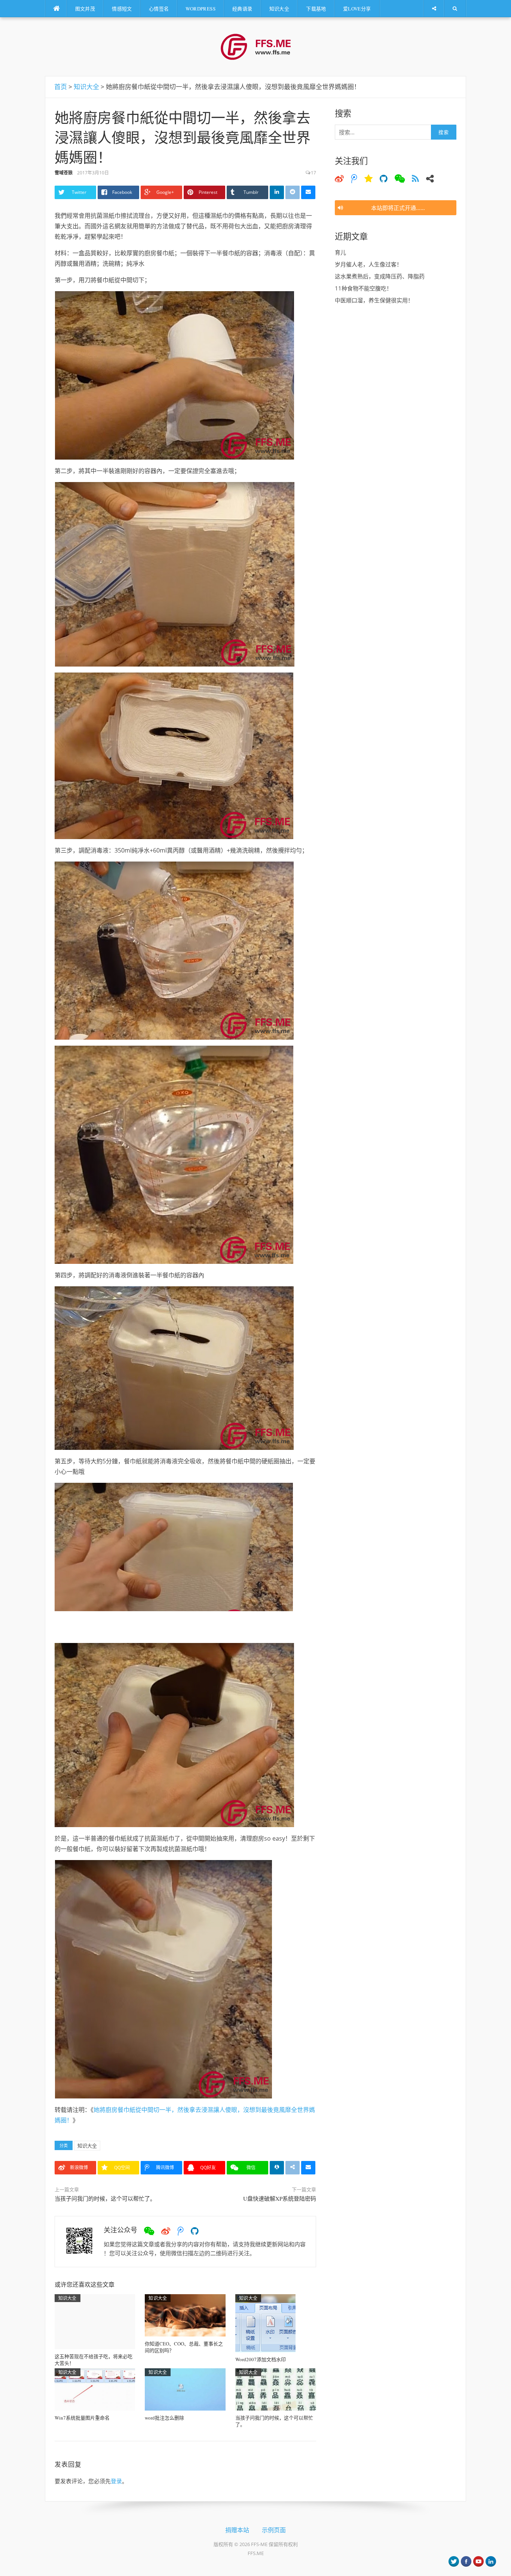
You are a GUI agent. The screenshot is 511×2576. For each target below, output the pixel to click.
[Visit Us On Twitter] (454, 2561)
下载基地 (316, 9)
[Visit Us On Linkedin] (491, 2561)
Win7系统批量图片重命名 (82, 2418)
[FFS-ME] (256, 46)
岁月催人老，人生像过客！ (368, 264)
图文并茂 (85, 9)
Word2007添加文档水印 (261, 2359)
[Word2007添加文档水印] (265, 2322)
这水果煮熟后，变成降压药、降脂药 (380, 276)
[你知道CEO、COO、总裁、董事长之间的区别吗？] (185, 2314)
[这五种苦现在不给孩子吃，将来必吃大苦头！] (95, 2321)
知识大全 (279, 9)
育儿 (340, 252)
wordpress (201, 9)
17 (313, 173)
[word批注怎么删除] (185, 2388)
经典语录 (242, 9)
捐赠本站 (237, 2530)
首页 (61, 87)
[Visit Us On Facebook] (466, 2561)
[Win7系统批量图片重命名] (95, 2388)
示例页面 (274, 2530)
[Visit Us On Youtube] (478, 2561)
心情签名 (159, 9)
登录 (116, 2481)
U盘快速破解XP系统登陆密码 (280, 2198)
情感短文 (122, 9)
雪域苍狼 (64, 173)
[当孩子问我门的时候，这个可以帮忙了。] (276, 2388)
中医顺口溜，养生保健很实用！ (374, 300)
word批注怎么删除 (164, 2418)
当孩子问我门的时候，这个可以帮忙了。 (105, 2198)
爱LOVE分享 (357, 9)
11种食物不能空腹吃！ (363, 288)
